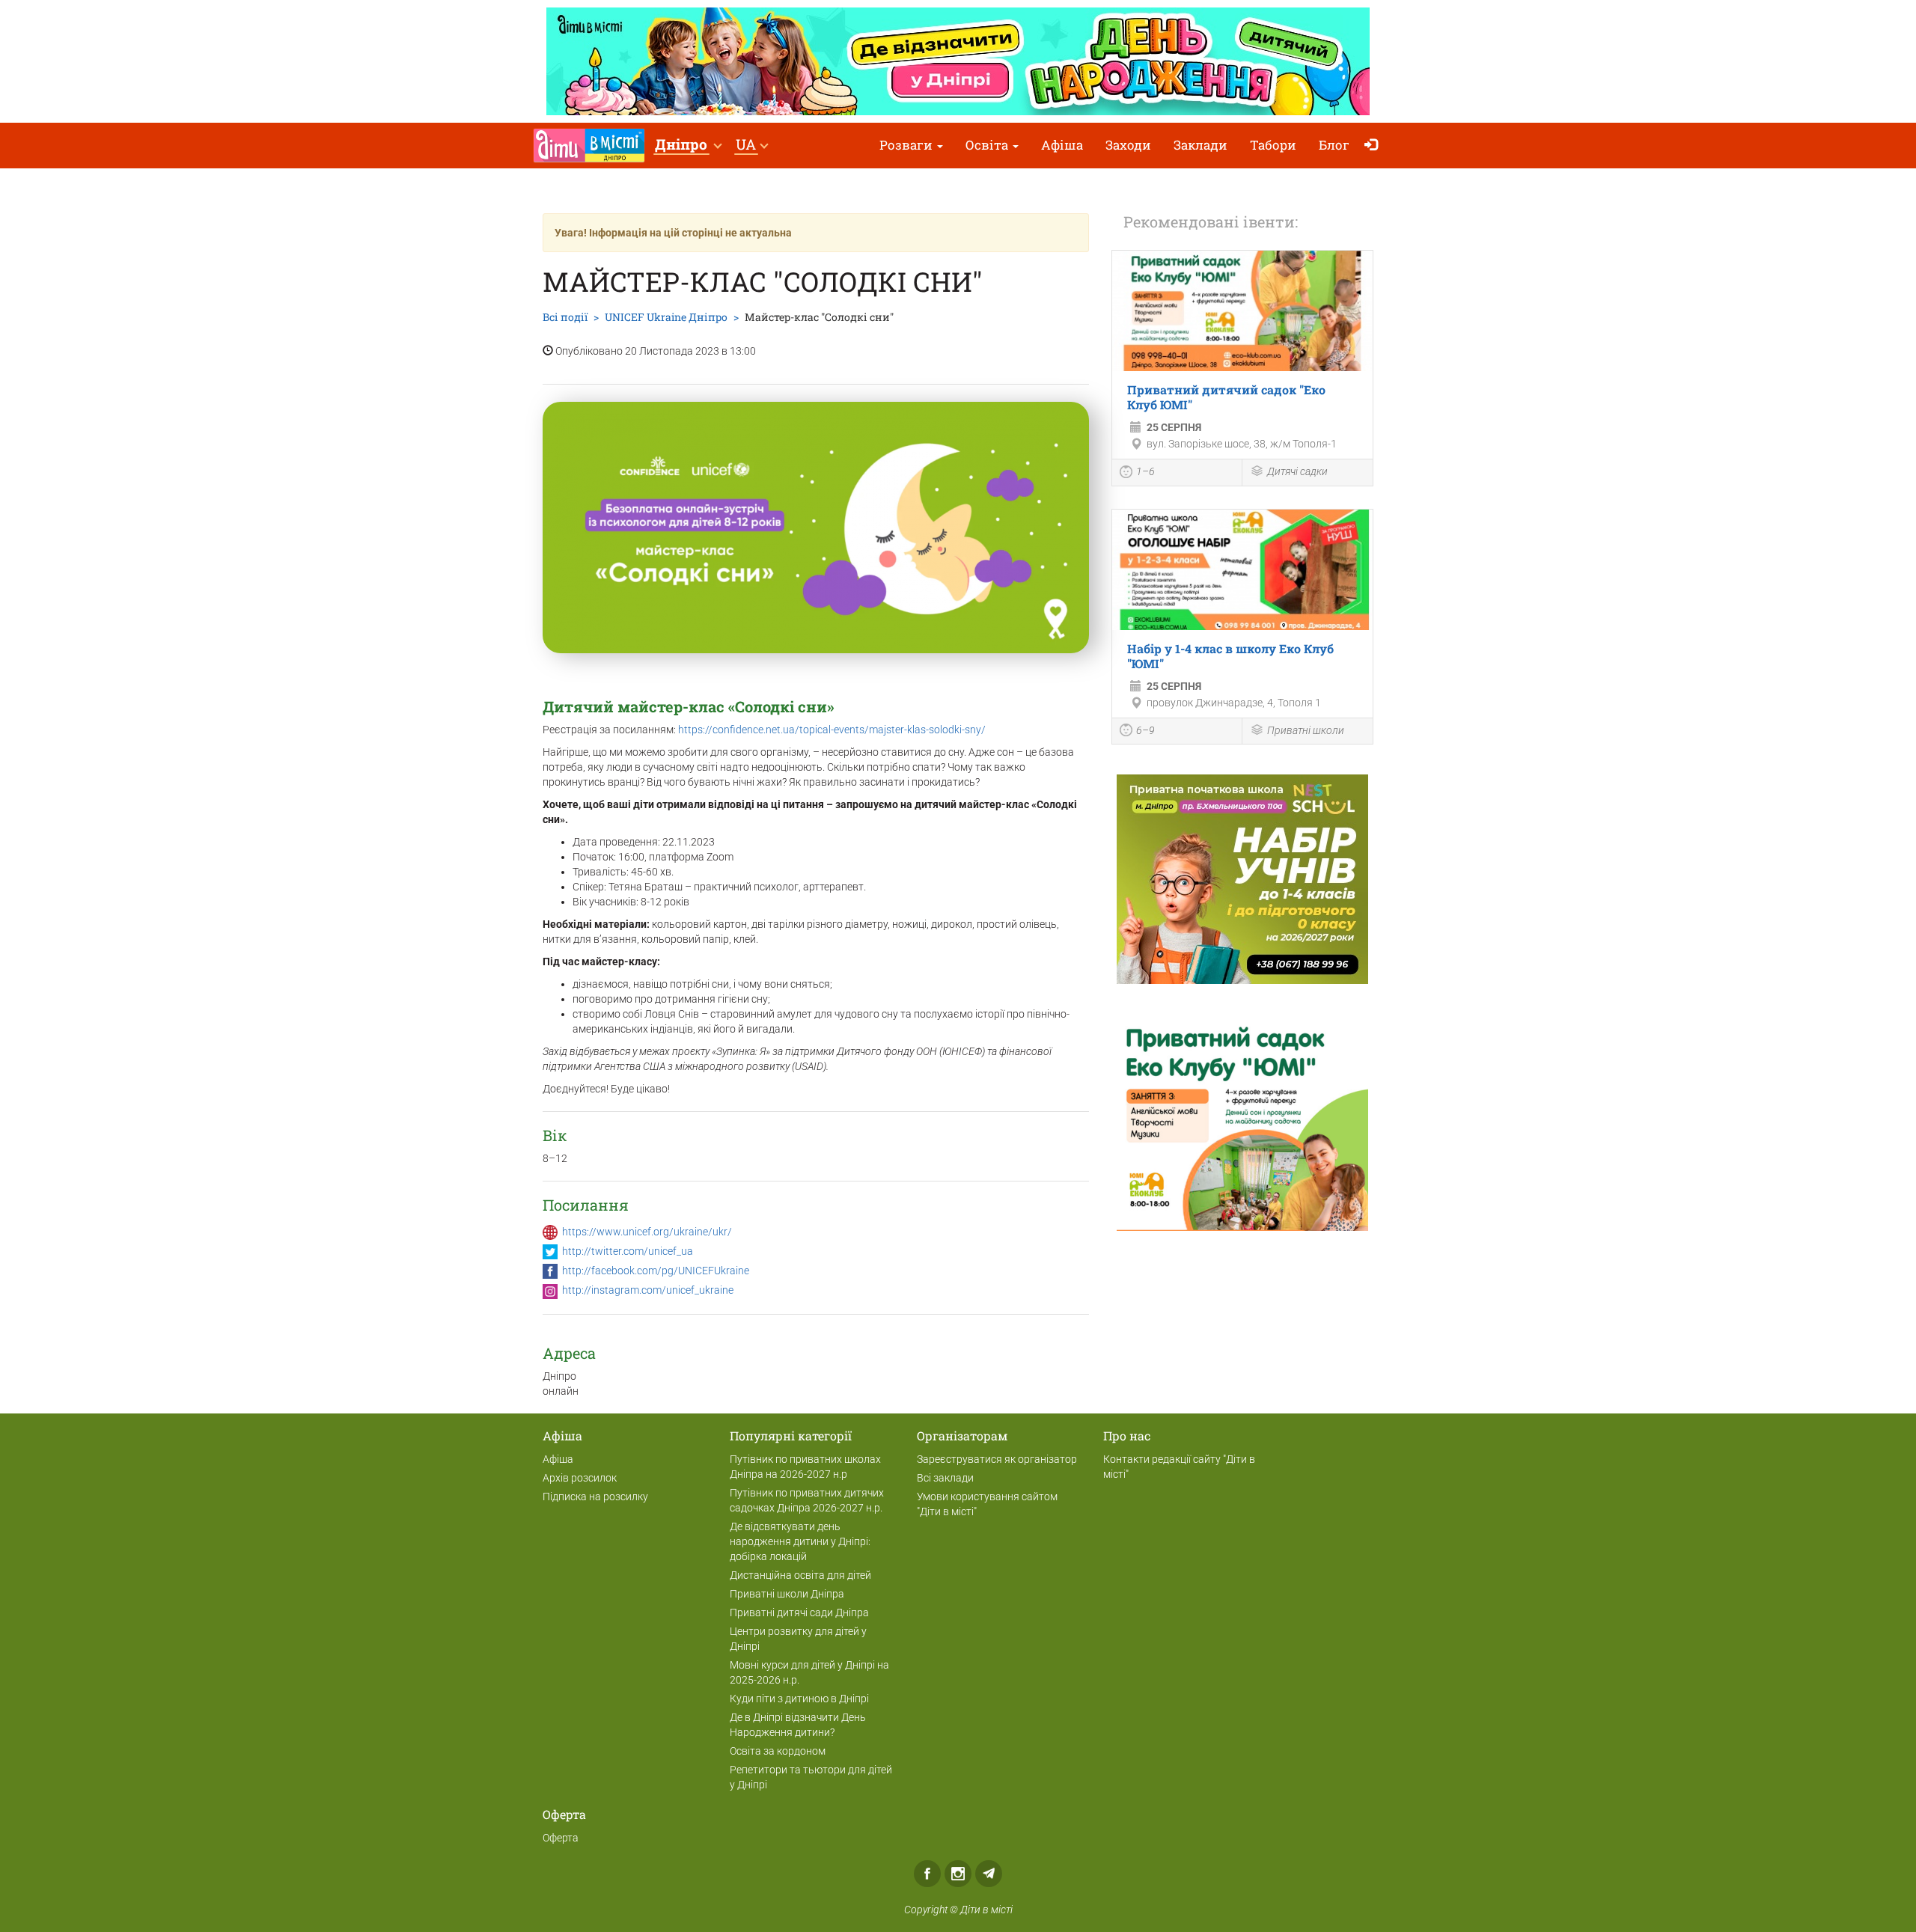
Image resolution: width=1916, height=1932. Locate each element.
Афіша (1062, 145)
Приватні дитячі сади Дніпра (799, 1612)
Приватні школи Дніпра (787, 1594)
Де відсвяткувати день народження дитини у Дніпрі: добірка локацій (800, 1541)
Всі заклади (945, 1478)
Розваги (907, 145)
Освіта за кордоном (778, 1751)
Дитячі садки (1297, 471)
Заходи (1128, 145)
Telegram (989, 1874)
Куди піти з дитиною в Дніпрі (799, 1699)
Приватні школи (1306, 730)
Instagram (958, 1874)
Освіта (988, 145)
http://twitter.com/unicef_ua (628, 1251)
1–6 (1145, 471)
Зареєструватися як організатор (997, 1459)
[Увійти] (1375, 146)
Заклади (1200, 145)
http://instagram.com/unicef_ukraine (648, 1290)
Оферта (561, 1838)
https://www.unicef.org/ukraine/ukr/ (647, 1232)
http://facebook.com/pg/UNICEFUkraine (656, 1271)
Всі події (565, 317)
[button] (688, 146)
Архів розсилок (580, 1478)
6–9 (1145, 730)
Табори (1273, 145)
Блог (1334, 145)
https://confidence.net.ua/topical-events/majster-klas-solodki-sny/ (832, 730)
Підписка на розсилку (595, 1497)
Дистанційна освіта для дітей (800, 1575)
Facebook (927, 1874)
